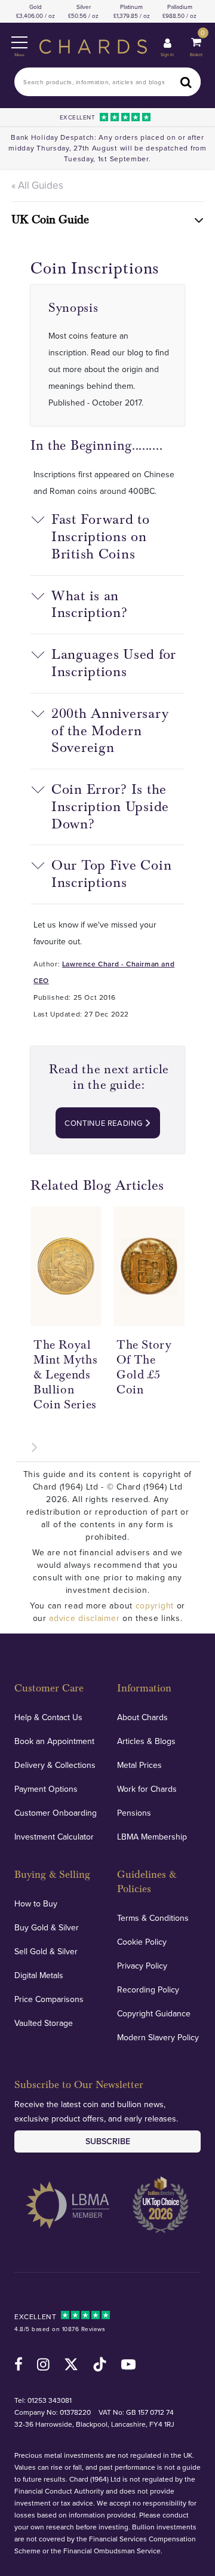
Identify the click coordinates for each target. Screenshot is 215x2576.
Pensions (134, 1813)
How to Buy (36, 1903)
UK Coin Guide (50, 220)
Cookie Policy (142, 1942)
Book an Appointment (54, 1741)
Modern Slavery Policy (158, 2037)
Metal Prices (139, 1765)
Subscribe (108, 2141)
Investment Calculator (54, 1837)
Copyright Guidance (154, 2013)
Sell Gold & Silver (46, 1951)
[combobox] (107, 82)
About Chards (142, 1717)
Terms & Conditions (153, 1918)
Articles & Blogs (146, 1741)
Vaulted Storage (44, 2023)
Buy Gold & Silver (47, 1927)
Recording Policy (148, 1989)
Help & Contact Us (48, 1717)
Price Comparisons (49, 1999)
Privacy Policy (142, 1966)
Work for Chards (147, 1789)
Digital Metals (39, 1975)
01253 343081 (50, 2400)
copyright (155, 1605)
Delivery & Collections (55, 1765)
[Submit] (186, 82)
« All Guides (37, 185)
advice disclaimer (84, 1618)
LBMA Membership (152, 1837)
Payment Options (46, 1789)
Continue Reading (105, 1123)
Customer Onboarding (56, 1813)
